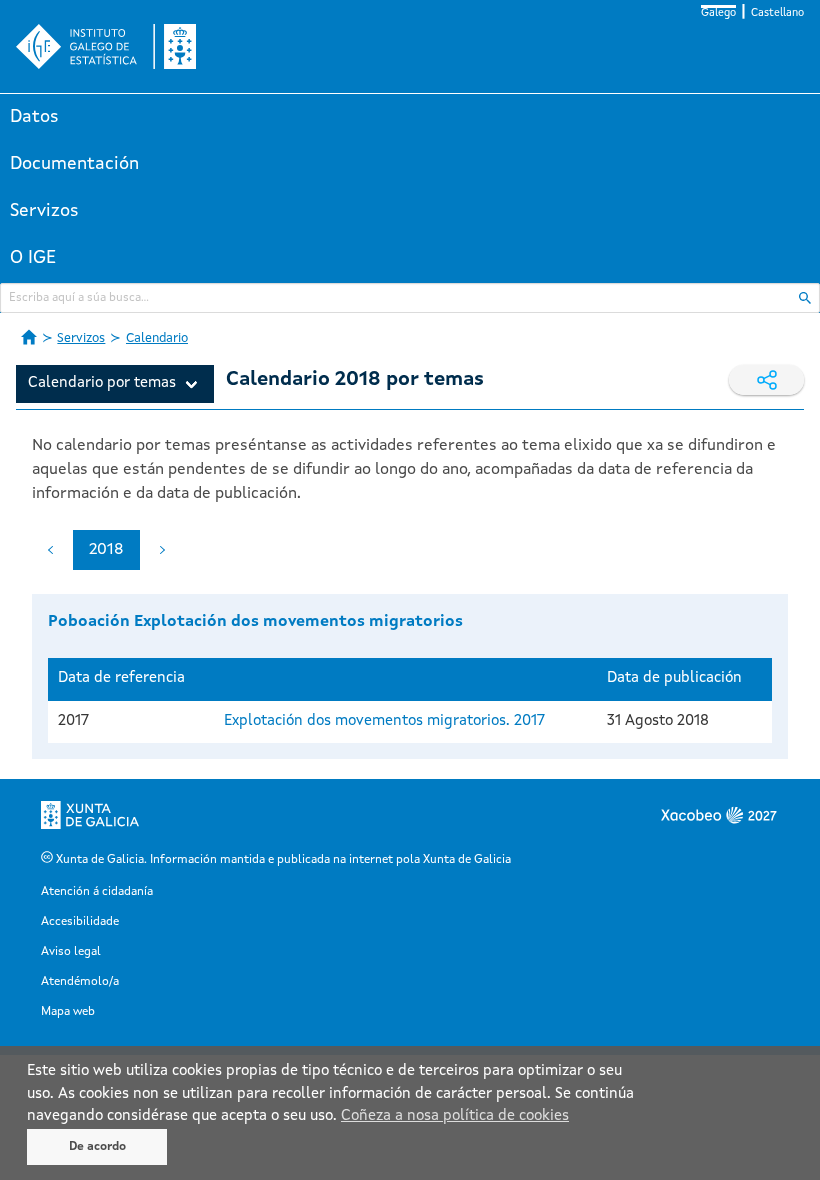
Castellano (777, 13)
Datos (34, 117)
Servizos (44, 211)
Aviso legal (71, 952)
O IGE (33, 258)
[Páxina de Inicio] (29, 337)
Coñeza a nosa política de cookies (455, 1116)
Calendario (157, 338)
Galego (718, 13)
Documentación (74, 164)
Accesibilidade (80, 922)
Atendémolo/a (80, 982)
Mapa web (68, 1012)
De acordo (97, 1147)
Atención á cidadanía (97, 892)
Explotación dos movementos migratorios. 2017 (384, 721)
